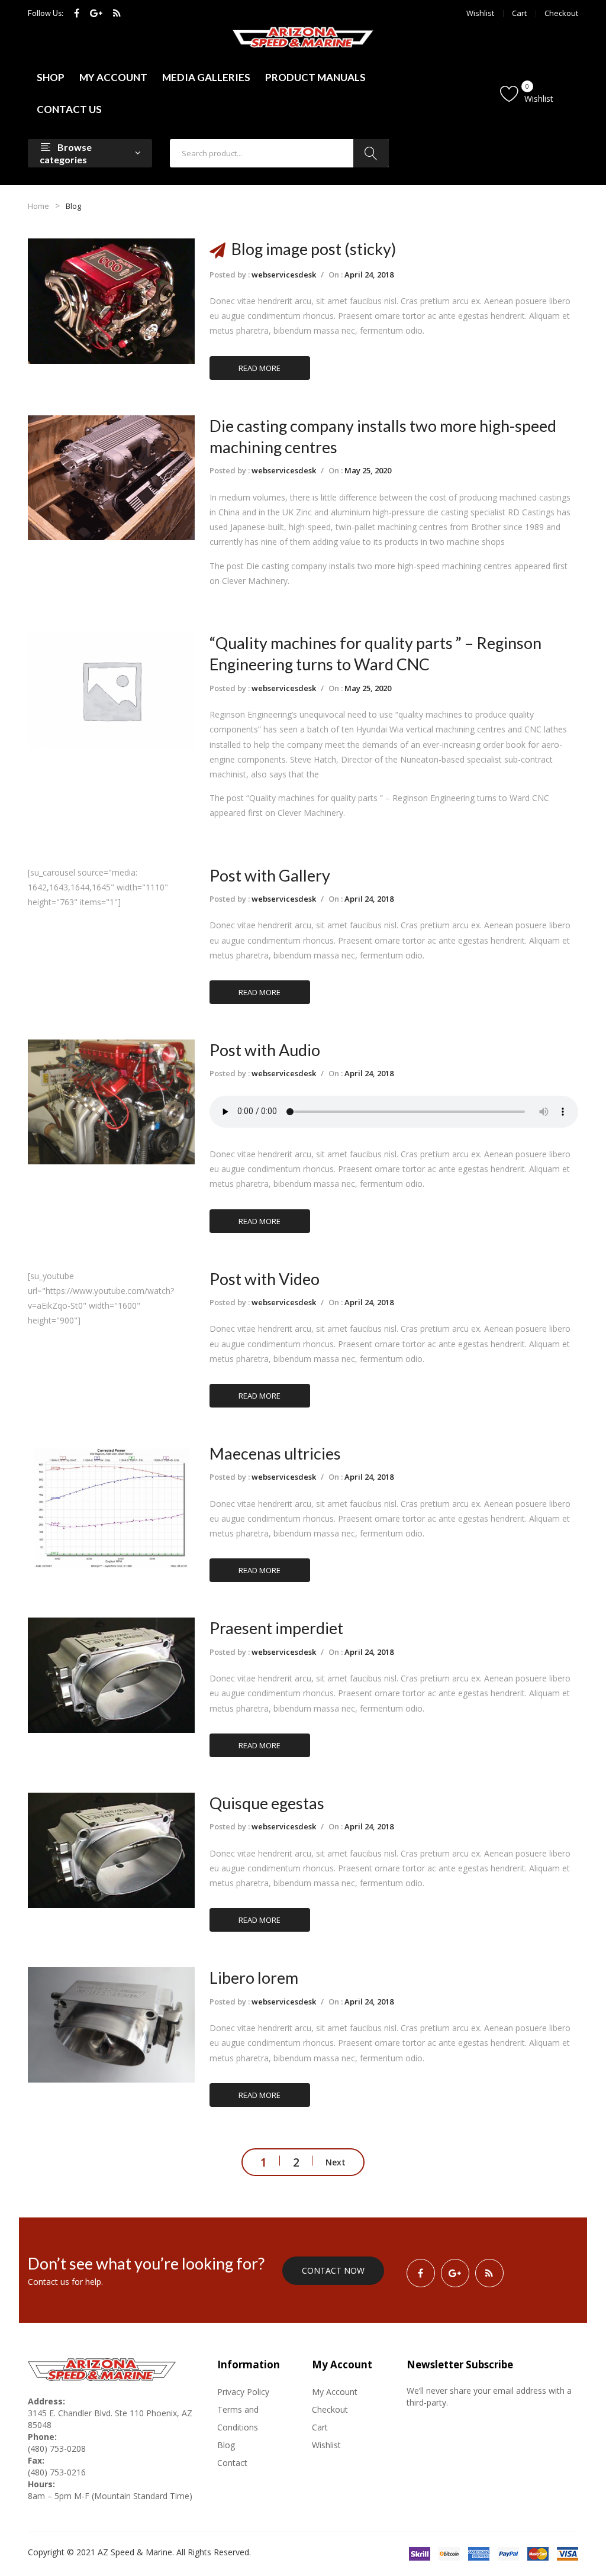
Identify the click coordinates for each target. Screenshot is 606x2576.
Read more (260, 368)
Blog (226, 2445)
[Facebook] (77, 13)
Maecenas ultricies (275, 1453)
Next (336, 2162)
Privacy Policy (243, 2392)
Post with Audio (265, 1050)
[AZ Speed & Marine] (303, 37)
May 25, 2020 (368, 470)
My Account (335, 2392)
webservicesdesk (284, 275)
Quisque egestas (267, 1803)
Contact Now (333, 2270)
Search (371, 153)
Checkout (561, 13)
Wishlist (480, 13)
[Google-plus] (96, 13)
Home (38, 206)
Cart (519, 13)
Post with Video (265, 1279)
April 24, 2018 (369, 275)
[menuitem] (51, 78)
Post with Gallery (270, 875)
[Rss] (117, 13)
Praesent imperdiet (276, 1628)
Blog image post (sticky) (314, 249)
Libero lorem (254, 1978)
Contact (232, 2463)
